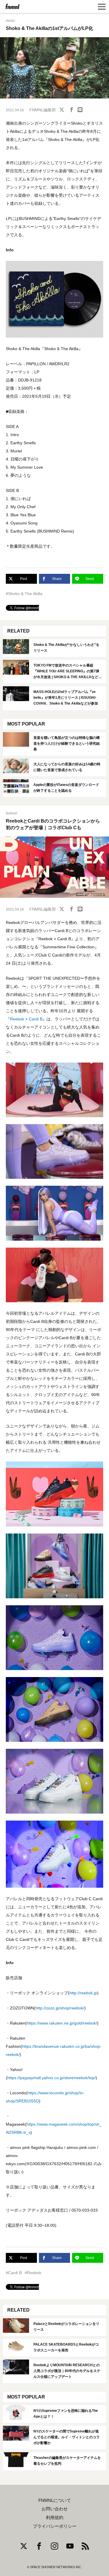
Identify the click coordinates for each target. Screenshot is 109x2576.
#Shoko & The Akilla (24, 594)
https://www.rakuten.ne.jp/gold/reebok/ (62, 2023)
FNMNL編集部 (43, 110)
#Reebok (33, 2273)
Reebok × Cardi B (26, 1019)
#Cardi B (14, 2273)
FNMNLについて (55, 2500)
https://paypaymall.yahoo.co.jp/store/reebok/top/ (51, 2078)
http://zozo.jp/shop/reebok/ (60, 2008)
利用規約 (55, 2518)
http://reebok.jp (83, 1993)
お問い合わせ (55, 2509)
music (10, 21)
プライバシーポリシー (55, 2526)
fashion (12, 813)
